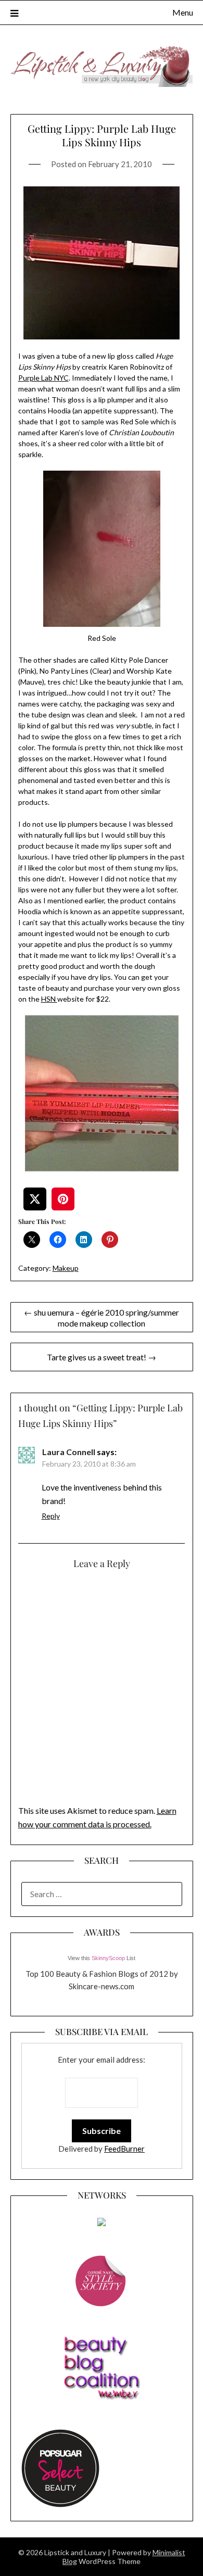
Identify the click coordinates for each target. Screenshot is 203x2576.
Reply (51, 1516)
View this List (102, 1958)
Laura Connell (69, 1452)
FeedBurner (124, 2149)
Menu (183, 12)
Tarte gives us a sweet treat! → (102, 1357)
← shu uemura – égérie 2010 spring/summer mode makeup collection (102, 1318)
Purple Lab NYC (43, 378)
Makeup (66, 1268)
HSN (49, 999)
